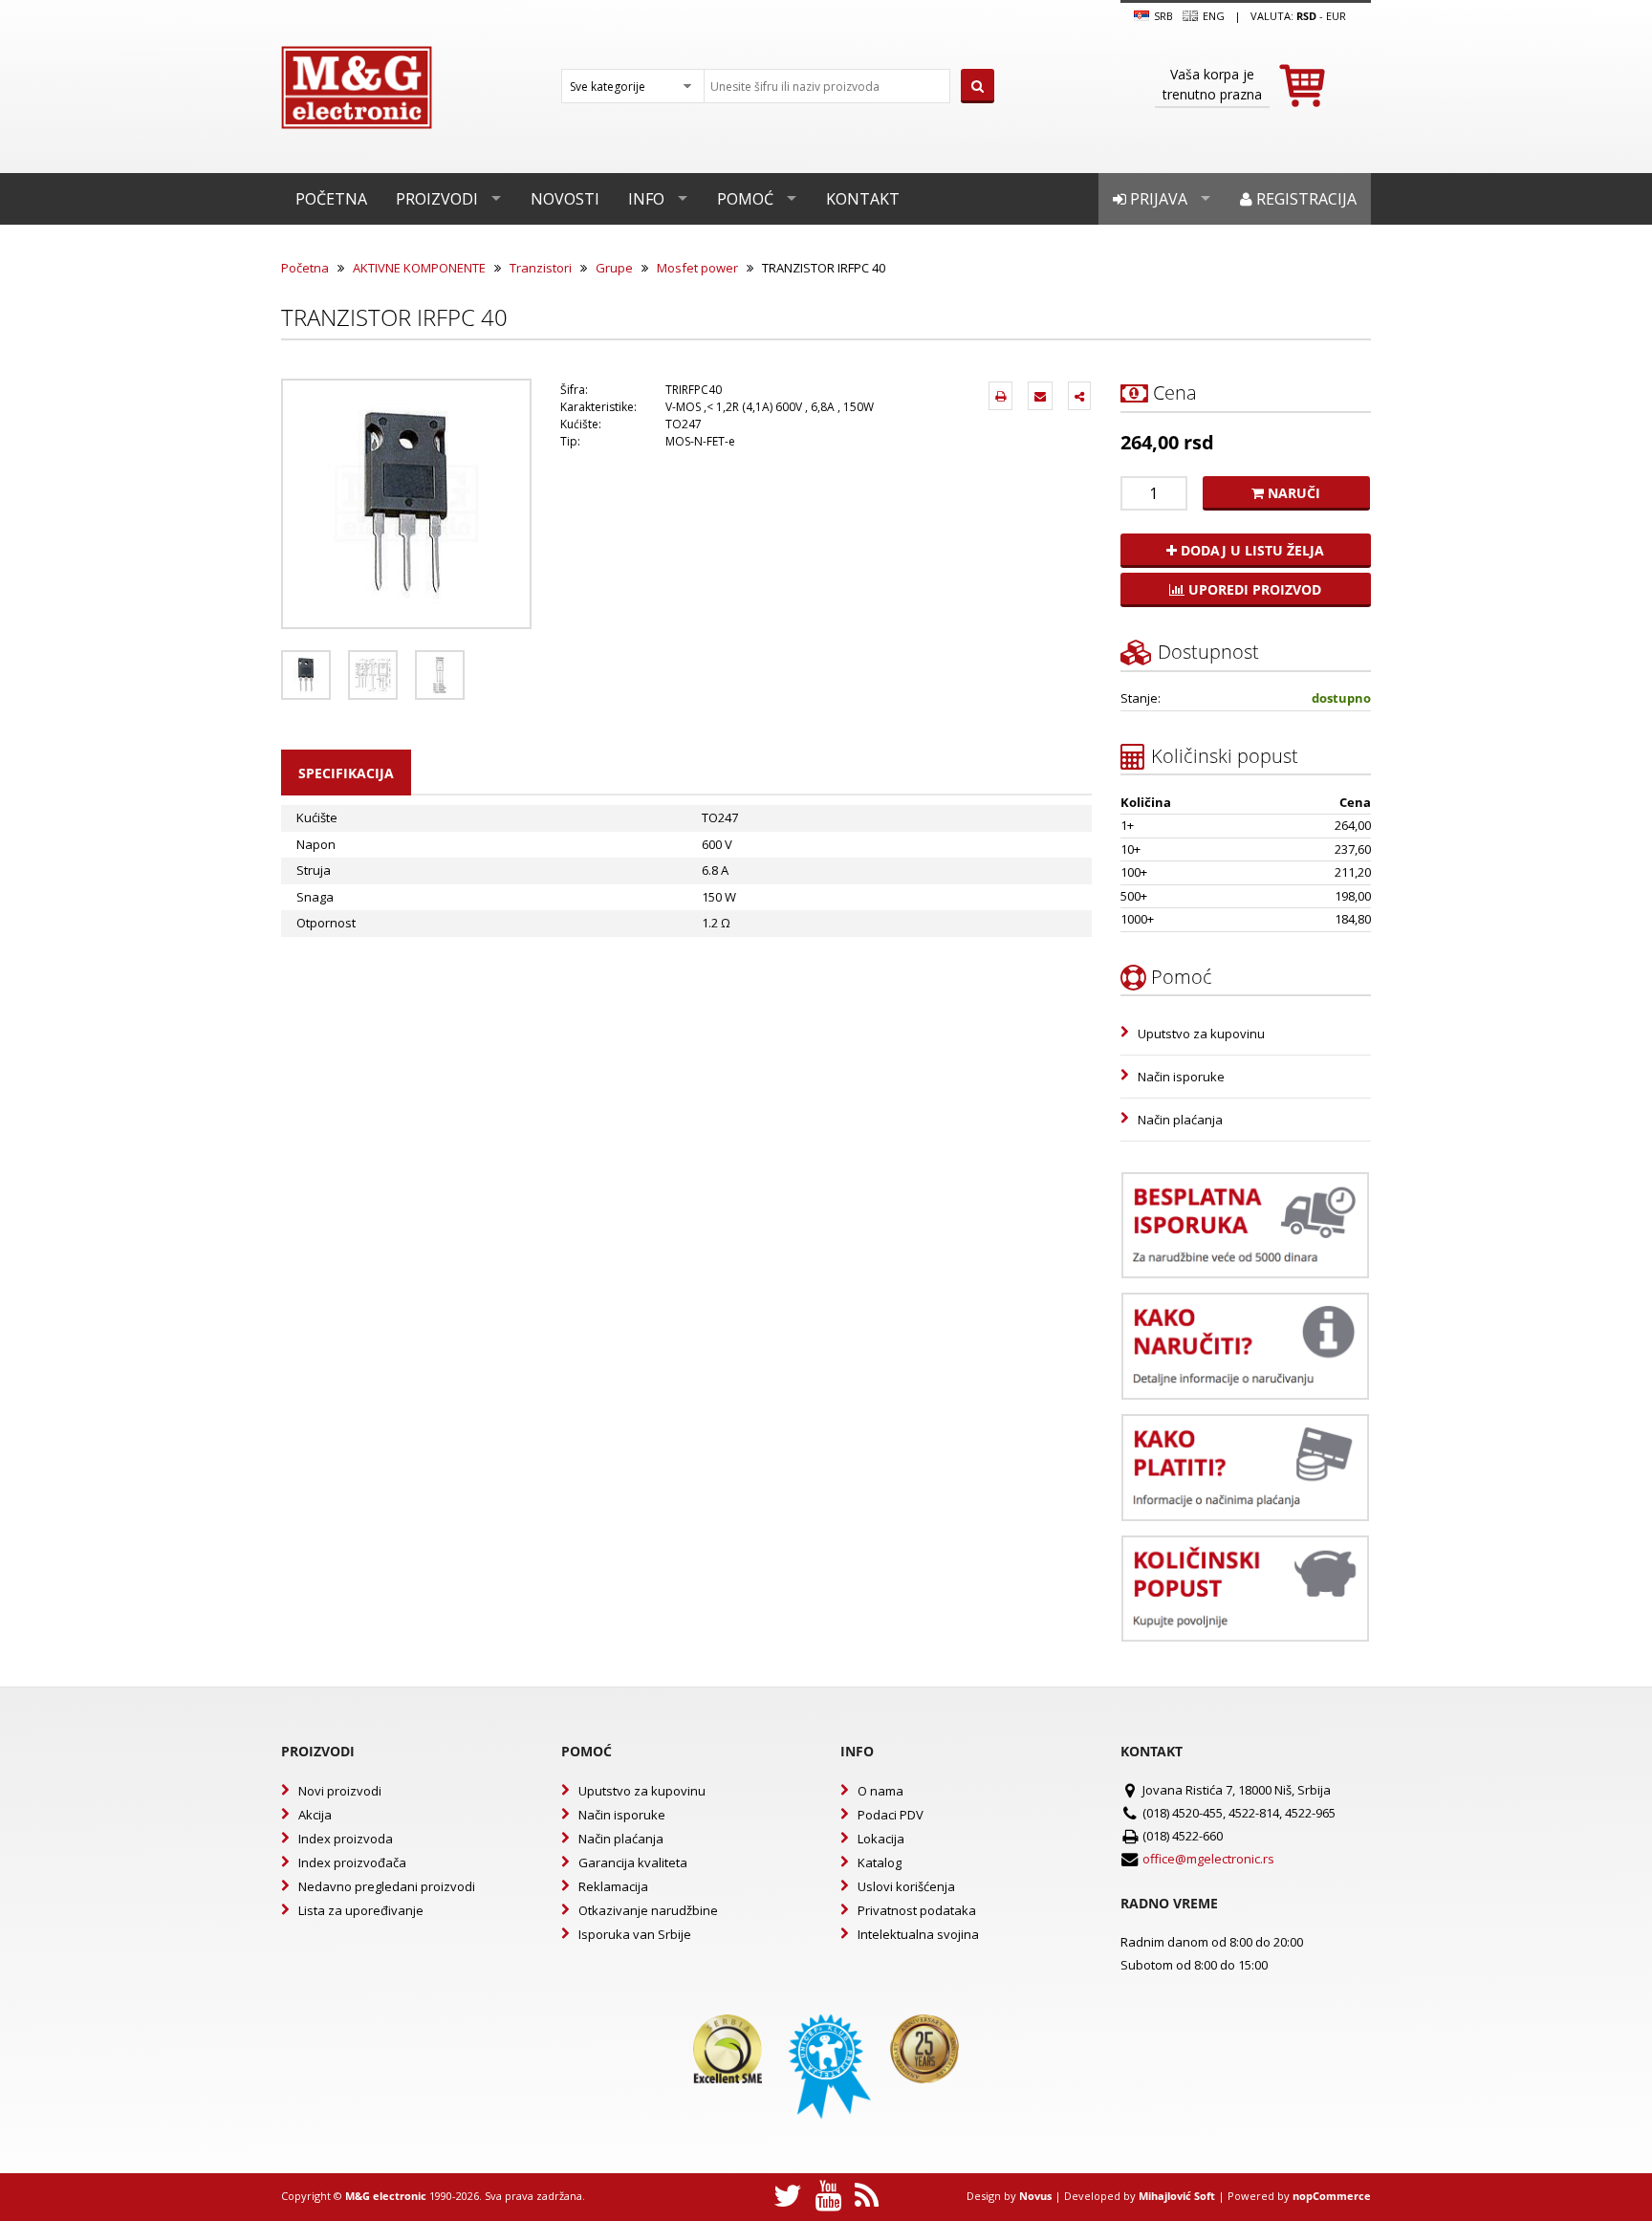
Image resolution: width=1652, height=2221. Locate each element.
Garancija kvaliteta (633, 1862)
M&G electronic (386, 2196)
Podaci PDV (891, 1815)
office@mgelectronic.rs (1208, 1859)
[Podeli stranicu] (1079, 396)
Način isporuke (1181, 1077)
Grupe (614, 268)
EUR (1336, 16)
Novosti (565, 199)
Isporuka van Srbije (635, 1934)
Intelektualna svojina (918, 1934)
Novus (1035, 2196)
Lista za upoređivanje (361, 1910)
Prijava (1157, 199)
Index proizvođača (352, 1862)
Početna (331, 199)
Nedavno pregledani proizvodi (387, 1886)
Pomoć (745, 199)
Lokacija (881, 1839)
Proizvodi (437, 199)
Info (646, 199)
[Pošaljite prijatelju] (1040, 396)
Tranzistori (541, 268)
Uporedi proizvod (1253, 589)
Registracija (1304, 199)
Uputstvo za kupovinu (1201, 1034)
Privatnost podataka (917, 1910)
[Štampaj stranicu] (1000, 396)
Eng (1212, 16)
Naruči (1292, 493)
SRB (1162, 16)
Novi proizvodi (340, 1791)
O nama (880, 1791)
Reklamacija (613, 1886)
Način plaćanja (1180, 1120)
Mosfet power (697, 268)
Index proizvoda (346, 1839)
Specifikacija (346, 773)
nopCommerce (1332, 2196)
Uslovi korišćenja (906, 1886)
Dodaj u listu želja (1250, 550)
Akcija (315, 1815)
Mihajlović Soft (1177, 2196)
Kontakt (863, 199)
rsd (1306, 16)
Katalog (880, 1862)
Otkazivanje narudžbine (648, 1910)
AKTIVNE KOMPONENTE (419, 268)
